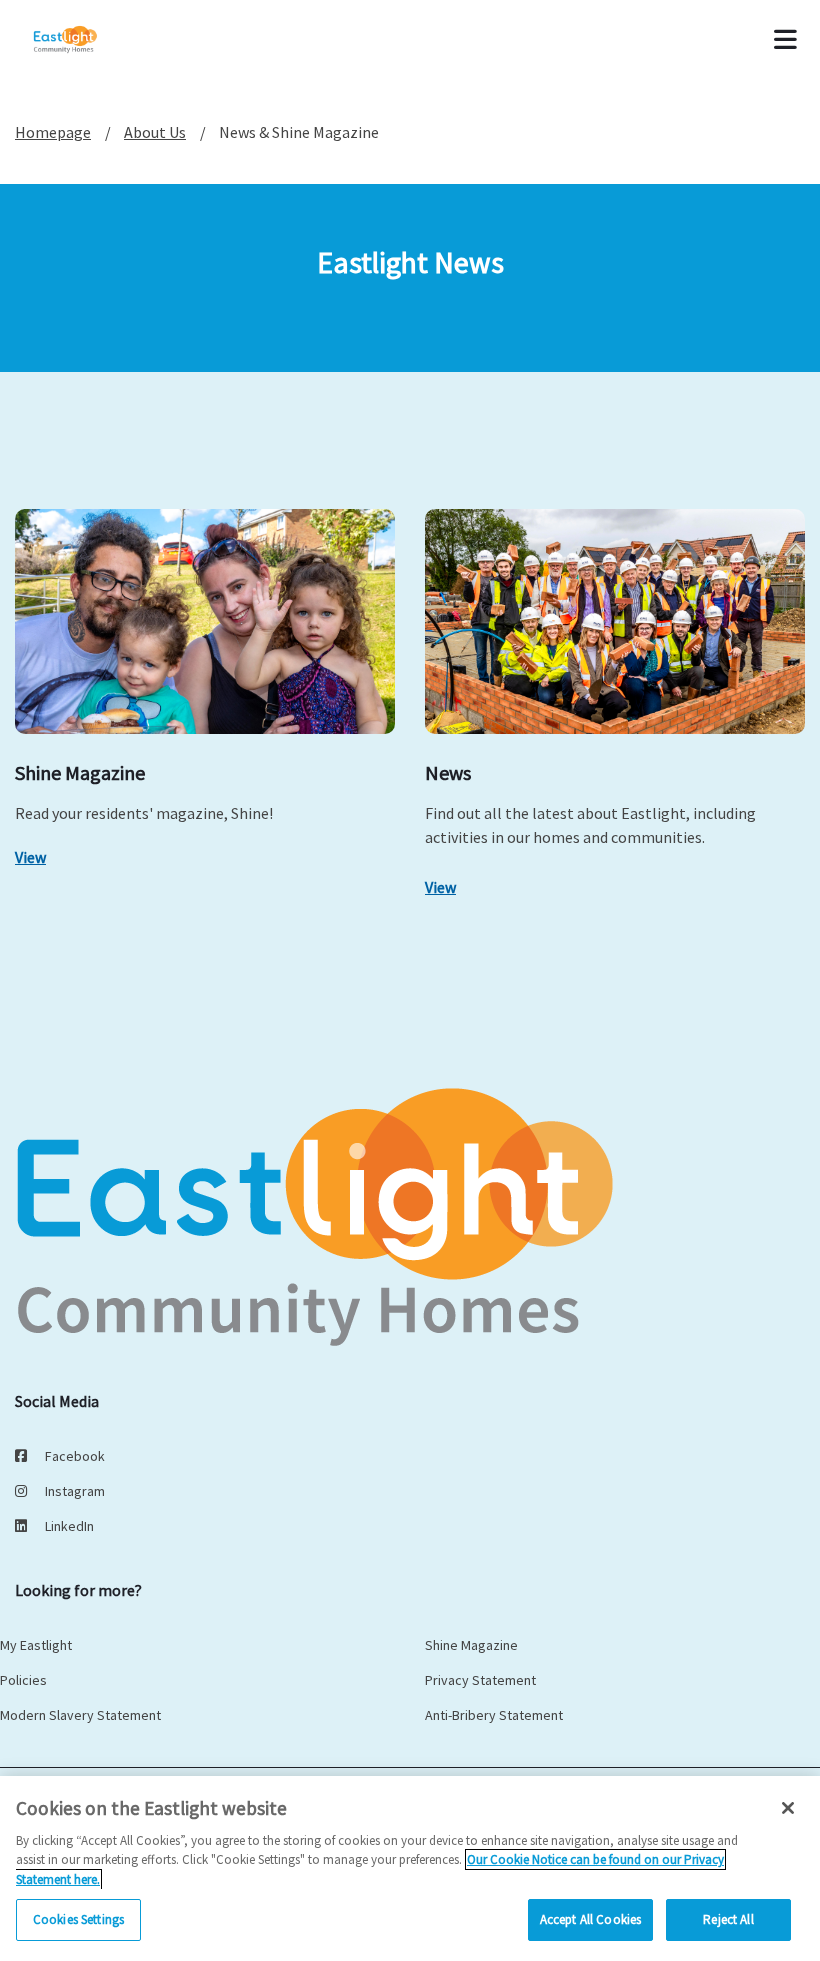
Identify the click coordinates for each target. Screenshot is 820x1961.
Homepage (53, 132)
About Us (155, 132)
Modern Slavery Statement (80, 1715)
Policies (23, 1680)
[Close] (788, 1808)
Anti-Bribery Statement (494, 1715)
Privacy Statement (480, 1680)
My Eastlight (36, 1645)
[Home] (92, 40)
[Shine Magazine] (205, 621)
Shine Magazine (471, 1645)
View (30, 857)
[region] (410, 1868)
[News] (615, 621)
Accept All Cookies (590, 1919)
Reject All (728, 1919)
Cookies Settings (78, 1919)
